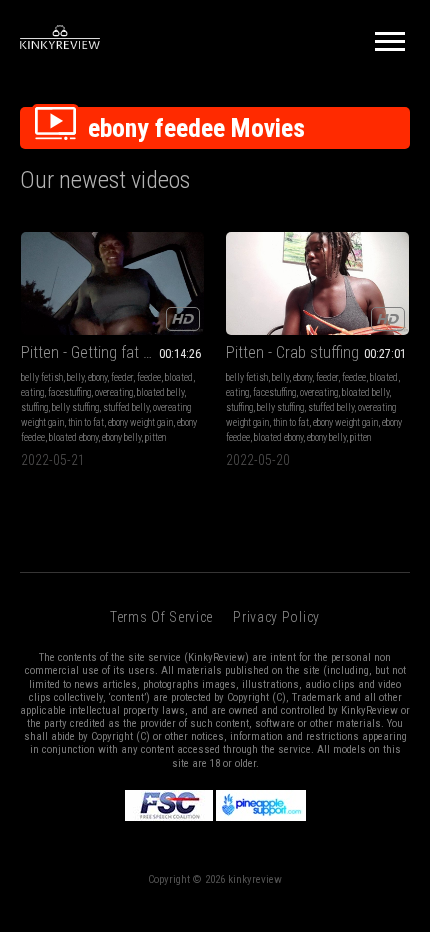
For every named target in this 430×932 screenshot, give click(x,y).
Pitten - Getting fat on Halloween (112, 352)
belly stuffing (75, 407)
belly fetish (42, 377)
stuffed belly (126, 407)
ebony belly (121, 437)
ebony (97, 377)
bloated (179, 377)
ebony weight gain (140, 422)
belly (75, 377)
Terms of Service (161, 617)
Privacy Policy (276, 617)
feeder (122, 377)
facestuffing (69, 392)
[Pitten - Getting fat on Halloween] (112, 283)
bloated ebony (73, 437)
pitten (155, 437)
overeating (114, 392)
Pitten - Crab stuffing (292, 352)
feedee (149, 377)
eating (32, 392)
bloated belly (160, 392)
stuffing (34, 407)
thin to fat (86, 422)
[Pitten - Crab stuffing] (317, 283)
